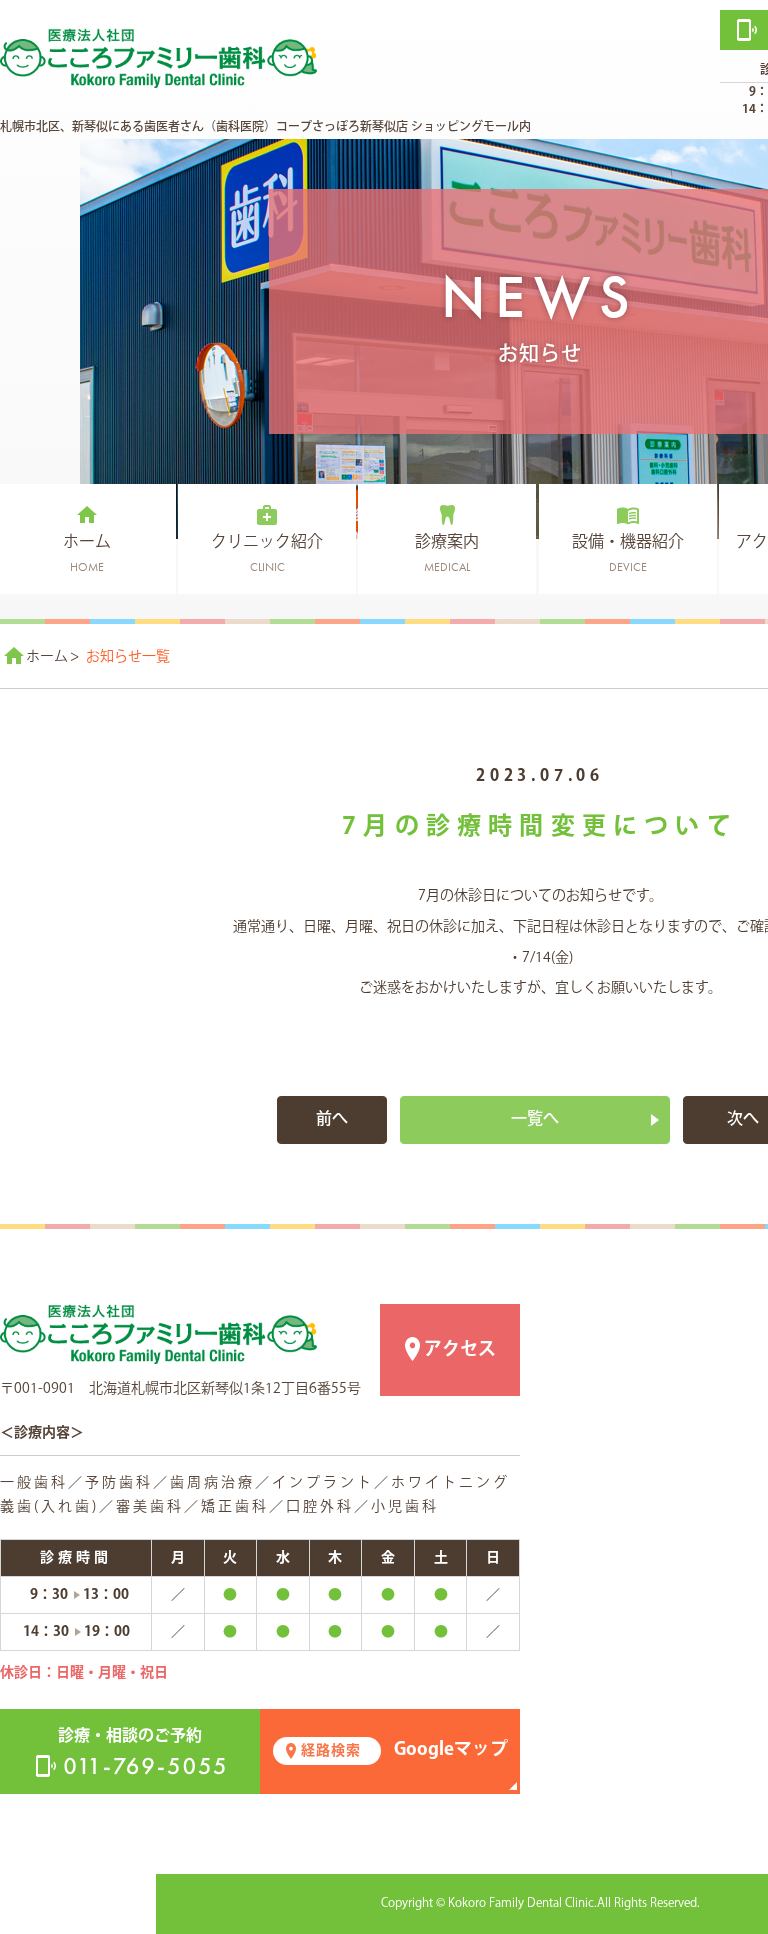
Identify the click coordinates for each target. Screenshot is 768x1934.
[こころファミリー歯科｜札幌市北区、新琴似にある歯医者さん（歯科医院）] (158, 1334)
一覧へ (535, 1119)
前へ (332, 1119)
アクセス (460, 1350)
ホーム (47, 657)
